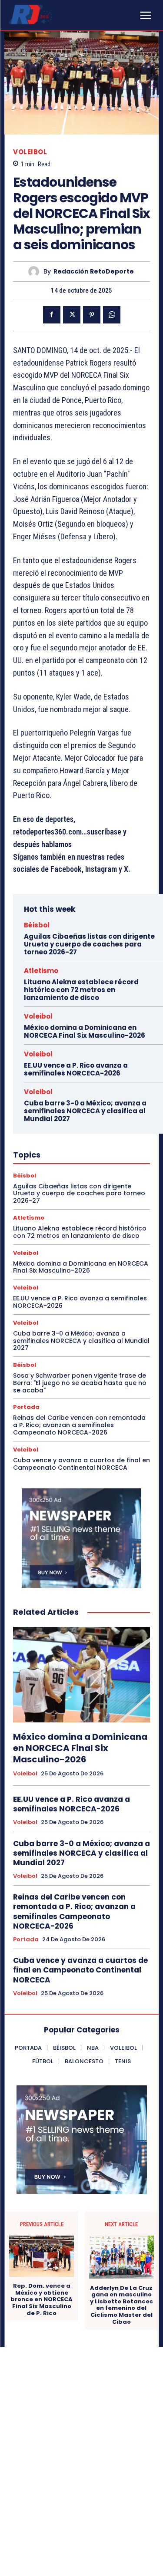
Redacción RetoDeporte (94, 272)
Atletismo (41, 971)
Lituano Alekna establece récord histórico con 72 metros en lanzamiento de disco (81, 990)
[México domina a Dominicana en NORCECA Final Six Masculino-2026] (81, 1675)
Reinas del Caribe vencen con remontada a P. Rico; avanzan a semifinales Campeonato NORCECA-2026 (79, 1425)
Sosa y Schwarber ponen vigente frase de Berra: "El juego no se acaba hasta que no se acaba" (80, 1383)
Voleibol (30, 152)
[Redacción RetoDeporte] (36, 272)
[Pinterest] (92, 315)
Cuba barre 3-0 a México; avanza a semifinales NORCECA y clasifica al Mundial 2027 (85, 1111)
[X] (72, 315)
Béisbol (37, 925)
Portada (26, 1407)
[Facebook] (52, 315)
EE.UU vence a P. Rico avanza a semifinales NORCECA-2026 (76, 1069)
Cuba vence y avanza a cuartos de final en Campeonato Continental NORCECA (81, 1464)
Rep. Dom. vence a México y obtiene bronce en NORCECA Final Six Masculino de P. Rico (42, 2299)
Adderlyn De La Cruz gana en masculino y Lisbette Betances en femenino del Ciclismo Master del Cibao (121, 2305)
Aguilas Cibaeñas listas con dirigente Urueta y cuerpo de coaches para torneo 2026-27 (89, 944)
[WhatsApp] (112, 315)
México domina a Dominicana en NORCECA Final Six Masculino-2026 (85, 1031)
